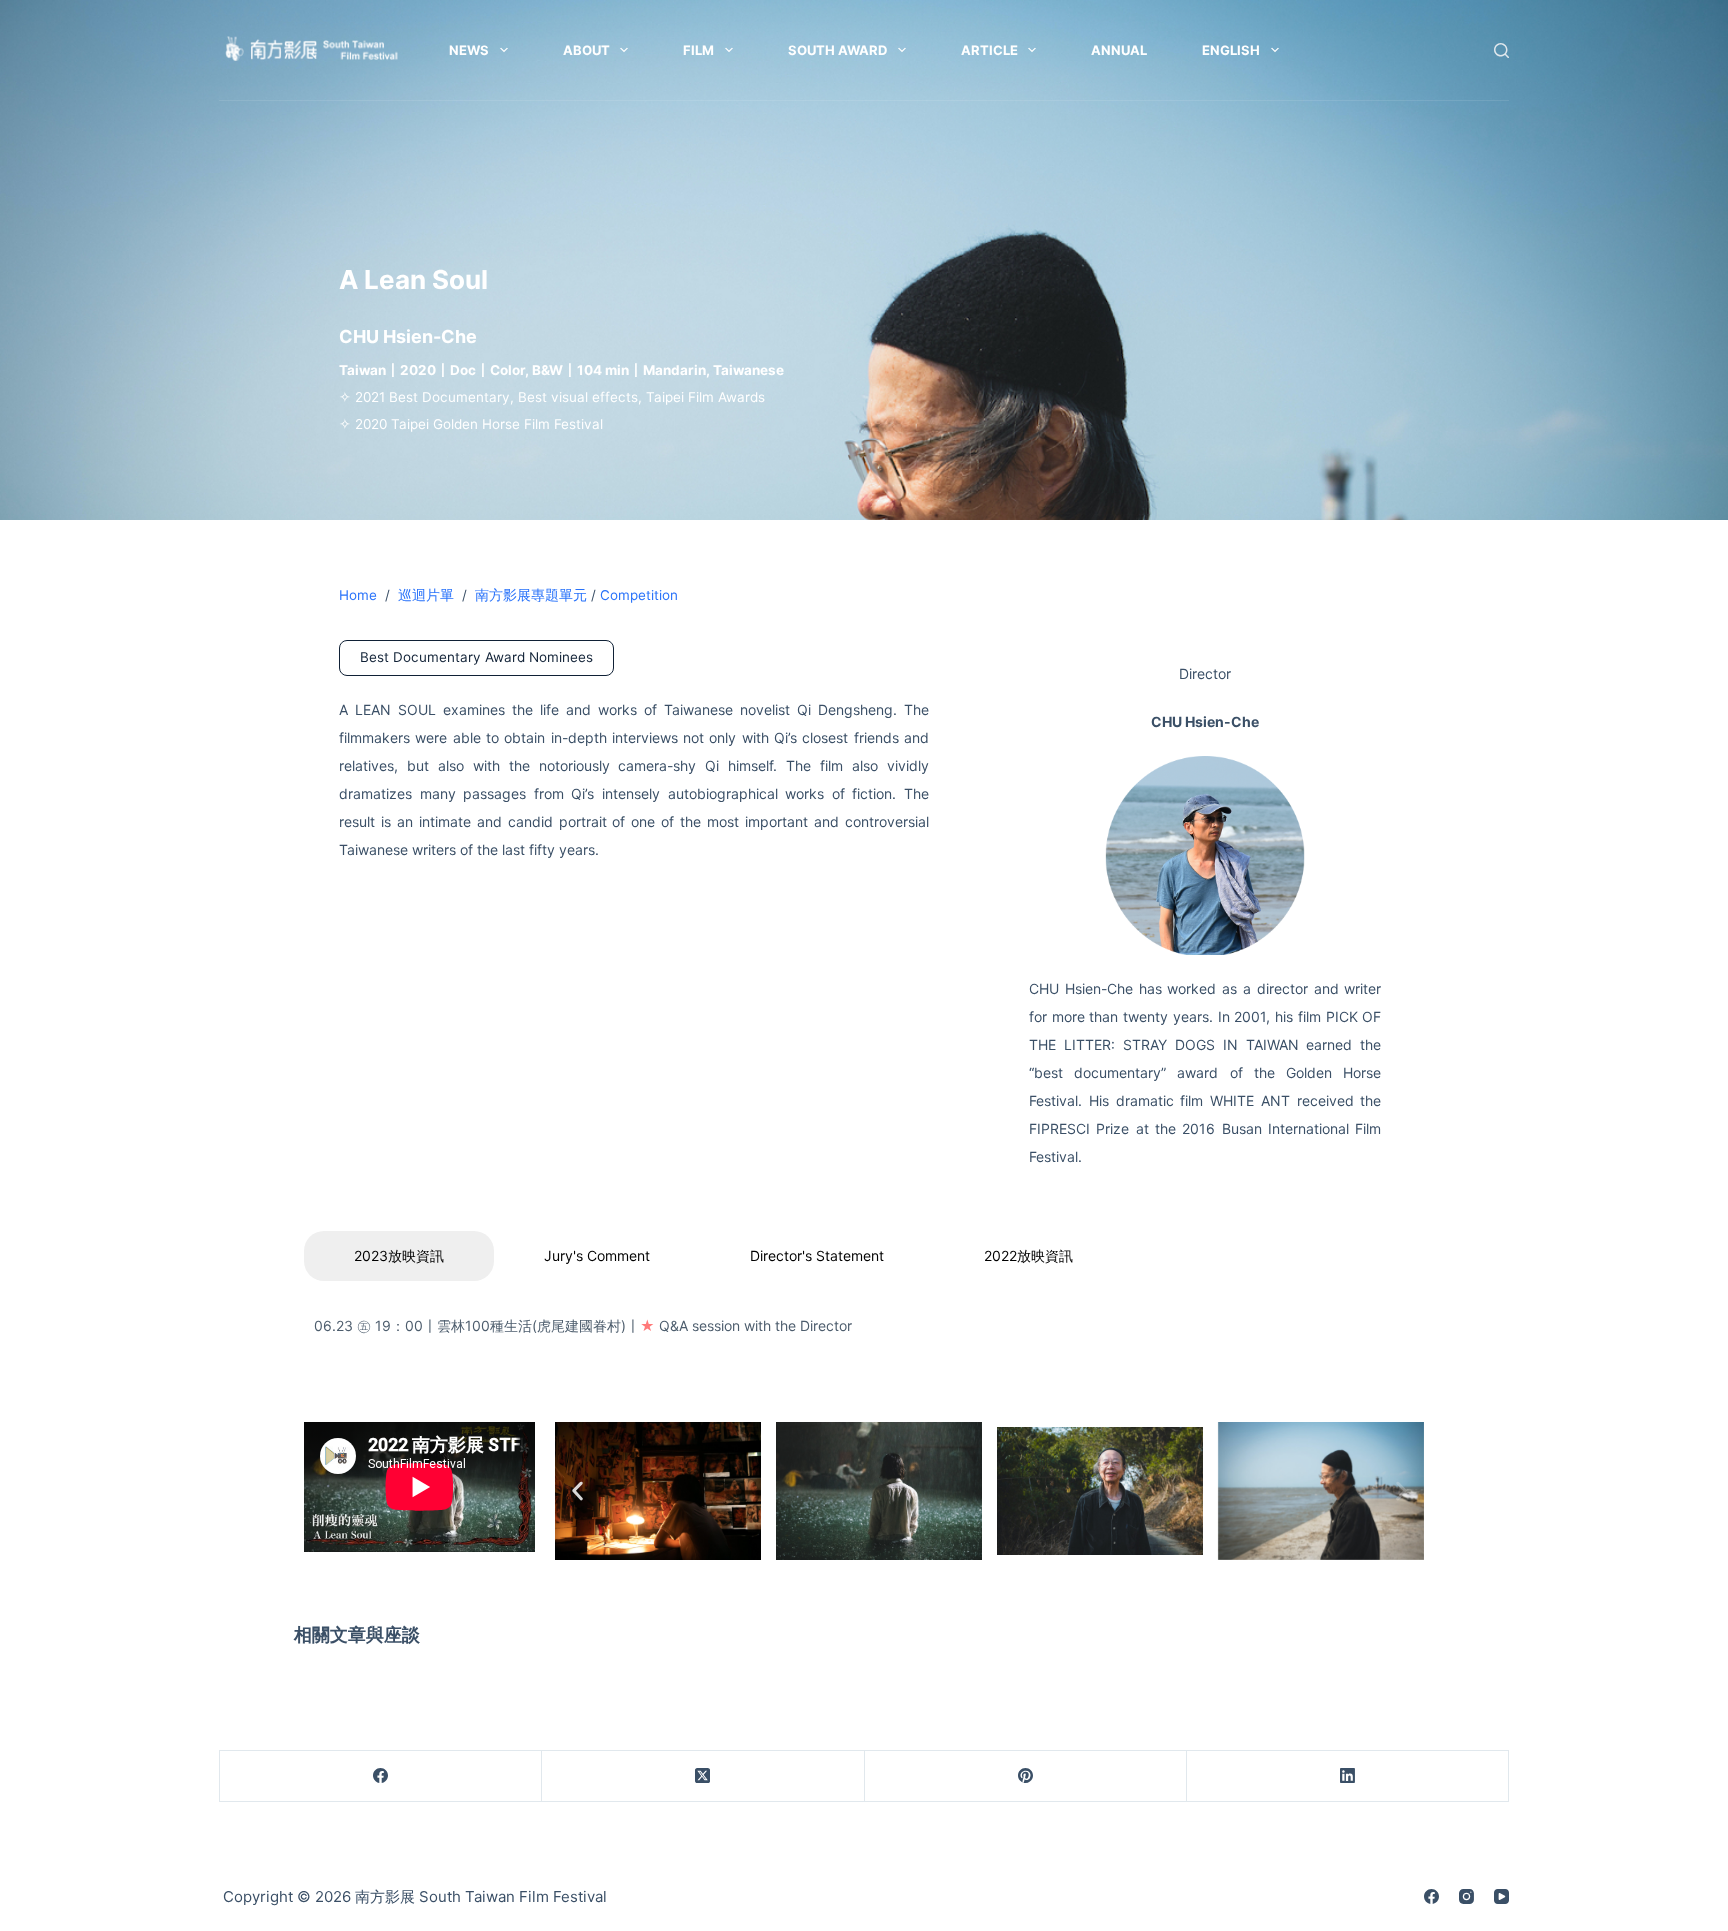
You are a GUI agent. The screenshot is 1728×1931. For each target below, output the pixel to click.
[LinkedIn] (1348, 1776)
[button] (577, 1491)
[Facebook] (381, 1776)
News (469, 50)
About (586, 50)
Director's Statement (817, 1255)
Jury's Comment (597, 1255)
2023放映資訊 (399, 1255)
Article (989, 50)
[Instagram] (1466, 1896)
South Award (837, 50)
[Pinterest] (1026, 1776)
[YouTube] (1501, 1896)
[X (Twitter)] (703, 1776)
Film (698, 50)
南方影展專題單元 (527, 595)
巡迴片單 (426, 595)
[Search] (1501, 50)
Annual (1119, 50)
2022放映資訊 (1028, 1255)
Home (358, 595)
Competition (639, 595)
